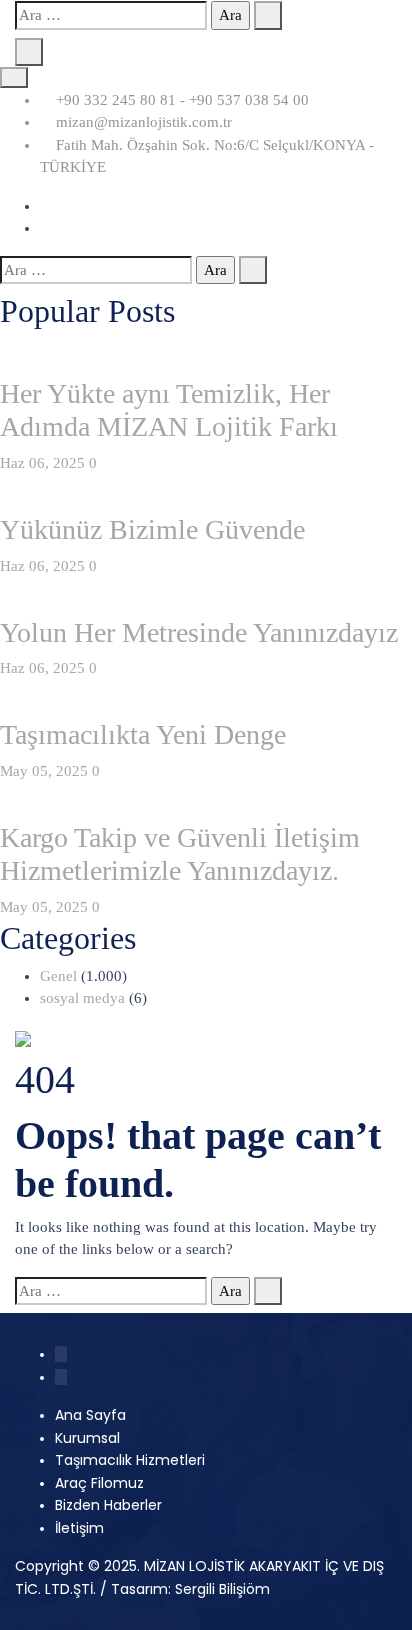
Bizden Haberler (108, 1505)
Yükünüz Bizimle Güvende (152, 529)
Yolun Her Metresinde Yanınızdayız (199, 632)
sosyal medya (82, 998)
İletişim (79, 1528)
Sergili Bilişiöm (222, 1589)
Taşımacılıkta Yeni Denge (143, 734)
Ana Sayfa (90, 1415)
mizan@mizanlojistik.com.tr (142, 122)
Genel (58, 976)
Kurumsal (87, 1438)
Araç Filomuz (99, 1483)
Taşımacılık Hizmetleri (130, 1460)
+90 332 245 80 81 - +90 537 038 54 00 (180, 100)
